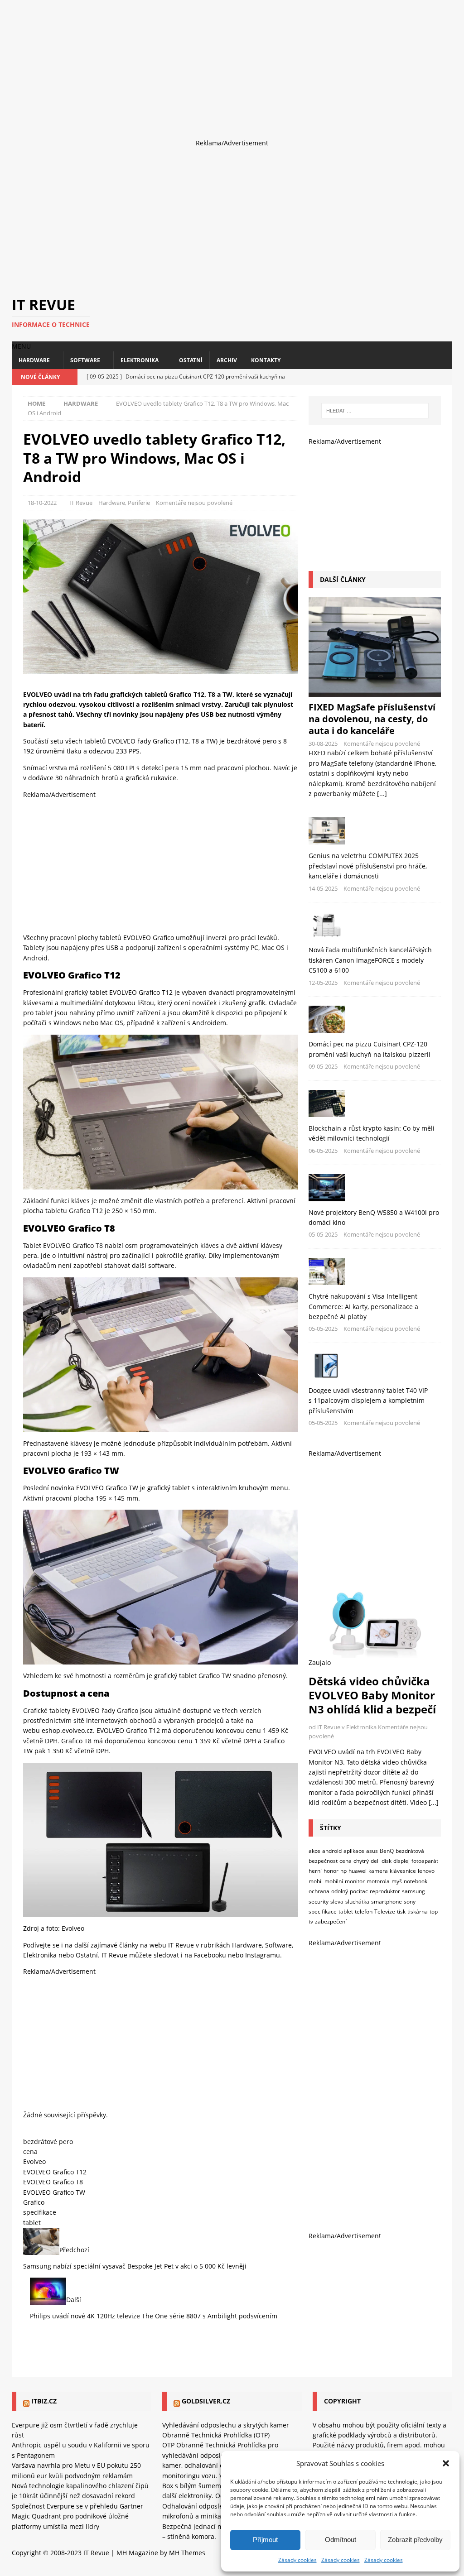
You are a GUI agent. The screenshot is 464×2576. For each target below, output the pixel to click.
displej (401, 1861)
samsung (413, 1891)
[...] (382, 794)
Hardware (34, 360)
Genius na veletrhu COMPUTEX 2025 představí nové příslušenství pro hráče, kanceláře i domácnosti (368, 866)
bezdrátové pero (48, 2142)
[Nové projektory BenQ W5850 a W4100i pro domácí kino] (375, 1188)
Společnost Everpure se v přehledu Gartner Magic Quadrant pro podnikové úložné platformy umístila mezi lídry (77, 2516)
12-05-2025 (323, 983)
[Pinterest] (444, 377)
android (332, 1851)
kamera (378, 1871)
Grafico (128, 1710)
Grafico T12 (143, 1730)
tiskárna (418, 1912)
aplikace (354, 1851)
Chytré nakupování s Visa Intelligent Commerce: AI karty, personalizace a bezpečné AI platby (363, 1306)
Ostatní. (88, 1955)
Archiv (227, 360)
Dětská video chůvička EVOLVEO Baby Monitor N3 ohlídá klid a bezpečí (372, 1695)
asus (372, 1851)
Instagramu (263, 1955)
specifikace (40, 2212)
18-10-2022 (42, 503)
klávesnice (403, 1871)
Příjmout (265, 2540)
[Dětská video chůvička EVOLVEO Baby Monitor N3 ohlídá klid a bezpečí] (375, 1620)
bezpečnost (323, 1861)
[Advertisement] (232, 63)
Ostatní (191, 360)
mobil (316, 1881)
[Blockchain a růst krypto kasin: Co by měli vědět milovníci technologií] (375, 1103)
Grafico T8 (76, 1741)
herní (315, 1871)
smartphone (387, 1902)
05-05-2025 (323, 1234)
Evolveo (73, 1928)
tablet (32, 2223)
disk (387, 1861)
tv (311, 1921)
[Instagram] (428, 377)
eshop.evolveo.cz (67, 1730)
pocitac (359, 1891)
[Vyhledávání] (375, 411)
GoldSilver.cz (206, 2401)
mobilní (334, 1881)
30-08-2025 (323, 744)
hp (343, 1871)
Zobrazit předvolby (415, 2540)
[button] (446, 2463)
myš (397, 1881)
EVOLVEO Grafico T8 (53, 2182)
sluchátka (357, 1902)
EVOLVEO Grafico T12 (55, 2172)
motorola (378, 1881)
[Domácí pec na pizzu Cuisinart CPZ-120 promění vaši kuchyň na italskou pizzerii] (375, 1019)
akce (314, 1851)
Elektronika (140, 360)
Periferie (139, 503)
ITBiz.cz (44, 2401)
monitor (355, 1881)
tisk (401, 1912)
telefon (364, 1912)
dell (375, 1861)
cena (30, 2151)
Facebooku (210, 1955)
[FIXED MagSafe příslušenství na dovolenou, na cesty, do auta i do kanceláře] (375, 647)
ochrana (319, 1891)
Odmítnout (341, 2540)
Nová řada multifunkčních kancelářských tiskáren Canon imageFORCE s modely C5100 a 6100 (370, 960)
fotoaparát (425, 1861)
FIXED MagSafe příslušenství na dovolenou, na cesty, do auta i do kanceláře (372, 719)
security (319, 1902)
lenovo (426, 1871)
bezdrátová (410, 1851)
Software (85, 360)
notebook (416, 1881)
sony (410, 1902)
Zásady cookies (297, 2560)
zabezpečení (331, 1921)
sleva (337, 1902)
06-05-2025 (323, 1151)
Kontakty (266, 360)
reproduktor (385, 1891)
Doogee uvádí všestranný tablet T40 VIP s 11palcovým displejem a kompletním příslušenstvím (368, 1401)
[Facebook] (413, 377)
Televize (385, 1912)
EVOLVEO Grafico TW (54, 2192)
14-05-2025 (323, 888)
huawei (358, 1871)
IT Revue (81, 503)
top (434, 1912)
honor (331, 1871)
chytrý (361, 1861)
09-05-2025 (323, 1066)
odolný (340, 1891)
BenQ (387, 1851)
